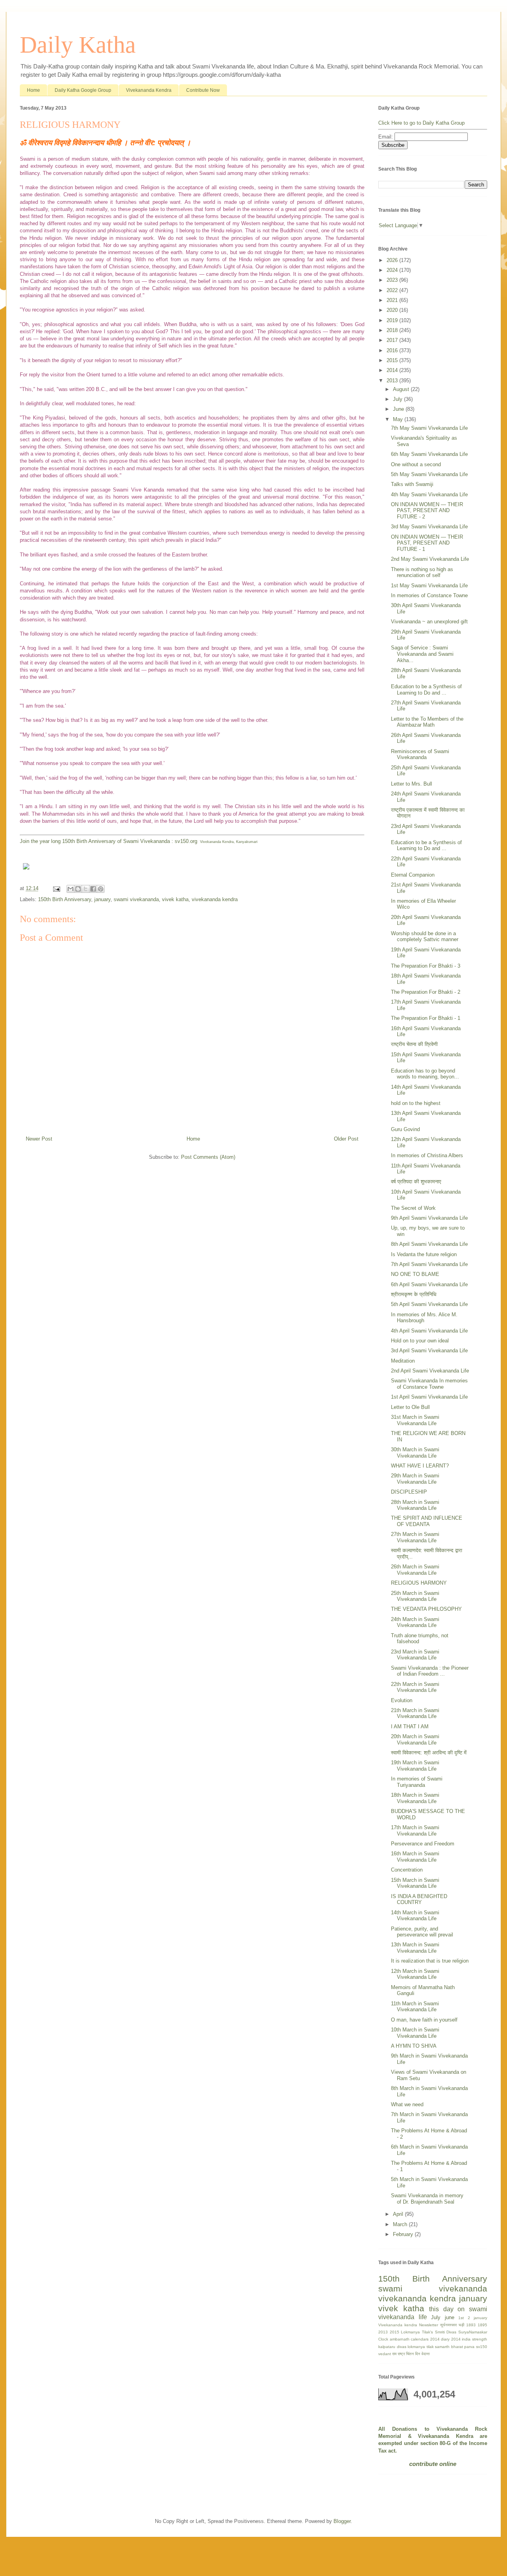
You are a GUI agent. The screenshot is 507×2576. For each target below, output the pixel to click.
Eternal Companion (413, 875)
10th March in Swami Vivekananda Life (415, 2033)
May (399, 419)
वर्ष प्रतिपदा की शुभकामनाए (416, 1182)
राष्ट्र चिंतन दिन (409, 2354)
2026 (393, 260)
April (399, 2214)
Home (33, 90)
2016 (393, 350)
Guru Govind (405, 1129)
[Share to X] (86, 889)
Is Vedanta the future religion (424, 1254)
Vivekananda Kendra (149, 90)
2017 (393, 340)
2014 (393, 370)
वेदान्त (426, 2354)
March (401, 2224)
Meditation (403, 1361)
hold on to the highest (416, 1103)
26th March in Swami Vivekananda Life (415, 1570)
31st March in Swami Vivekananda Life (415, 1420)
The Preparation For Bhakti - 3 (426, 966)
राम (394, 2354)
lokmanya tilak (421, 2347)
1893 (471, 2325)
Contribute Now (203, 90)
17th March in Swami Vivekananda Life (415, 1831)
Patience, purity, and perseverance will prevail (422, 1932)
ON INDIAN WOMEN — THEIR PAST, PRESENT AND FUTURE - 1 (427, 543)
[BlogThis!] (78, 889)
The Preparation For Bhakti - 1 (426, 1018)
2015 (393, 360)
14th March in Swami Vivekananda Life (415, 1916)
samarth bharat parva (455, 2347)
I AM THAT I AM (410, 1727)
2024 (393, 270)
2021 (393, 300)
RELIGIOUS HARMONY (419, 1583)
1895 (482, 2325)
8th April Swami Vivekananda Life (429, 1244)
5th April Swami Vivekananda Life (429, 1304)
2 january (478, 2318)
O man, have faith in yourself (424, 2020)
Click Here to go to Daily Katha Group (421, 123)
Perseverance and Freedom (423, 1844)
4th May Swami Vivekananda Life (429, 495)
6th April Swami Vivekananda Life (429, 1284)
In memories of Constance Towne (429, 595)
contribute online (433, 2464)
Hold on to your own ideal (420, 1341)
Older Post (346, 1139)
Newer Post (39, 1139)
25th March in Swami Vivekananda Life (415, 1596)
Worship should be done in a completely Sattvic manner (425, 937)
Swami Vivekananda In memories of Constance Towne (429, 1384)
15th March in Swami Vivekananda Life (415, 1883)
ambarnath (400, 2339)
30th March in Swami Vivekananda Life (415, 1453)
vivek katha (175, 899)
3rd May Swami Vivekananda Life (429, 527)
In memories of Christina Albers (427, 1155)
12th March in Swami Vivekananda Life (415, 1974)
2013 (393, 381)
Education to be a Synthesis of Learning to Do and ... (426, 690)
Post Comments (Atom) (208, 1157)
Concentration (407, 1870)
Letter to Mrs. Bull (412, 784)
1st (461, 2318)
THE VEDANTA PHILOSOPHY (426, 1609)
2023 (393, 280)
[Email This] (71, 889)
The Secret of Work (413, 1208)
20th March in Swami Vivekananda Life (415, 1740)
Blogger (342, 2521)
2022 (393, 290)
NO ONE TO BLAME (415, 1274)
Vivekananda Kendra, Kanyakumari (229, 842)
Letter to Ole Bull (410, 1407)
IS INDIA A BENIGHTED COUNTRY (419, 1899)
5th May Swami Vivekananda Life (429, 474)
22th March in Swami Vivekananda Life (415, 1687)
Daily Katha (78, 45)
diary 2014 (451, 2339)
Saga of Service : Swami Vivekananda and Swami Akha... (422, 654)
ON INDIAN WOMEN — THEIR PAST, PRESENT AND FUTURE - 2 (427, 511)
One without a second (416, 464)
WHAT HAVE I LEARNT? (420, 1466)
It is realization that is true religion (430, 1961)
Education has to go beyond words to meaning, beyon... (425, 1074)
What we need (407, 2104)
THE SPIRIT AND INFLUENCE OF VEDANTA (427, 1521)
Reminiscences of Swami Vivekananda (420, 755)
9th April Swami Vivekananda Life (429, 1218)
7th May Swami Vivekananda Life (429, 428)
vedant (385, 2354)
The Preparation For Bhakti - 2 (426, 992)
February (404, 2234)
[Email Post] (56, 888)
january (102, 899)
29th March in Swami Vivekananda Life (415, 1479)
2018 (393, 330)
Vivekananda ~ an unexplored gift (429, 622)
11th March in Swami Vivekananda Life (415, 2007)
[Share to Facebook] (93, 889)
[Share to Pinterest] (101, 889)
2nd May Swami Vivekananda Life (430, 559)
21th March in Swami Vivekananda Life (415, 1713)
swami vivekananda (136, 899)
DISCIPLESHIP (409, 1492)
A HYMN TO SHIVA (414, 2046)
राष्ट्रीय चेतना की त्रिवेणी (414, 1044)
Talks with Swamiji (412, 484)
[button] (192, 867)
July (398, 399)
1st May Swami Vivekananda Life (429, 586)
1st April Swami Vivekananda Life (429, 1397)
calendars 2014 (425, 2339)
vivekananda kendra (215, 899)
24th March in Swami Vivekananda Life (415, 1622)
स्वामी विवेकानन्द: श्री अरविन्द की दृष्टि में (429, 1753)
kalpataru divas (392, 2347)
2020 (393, 310)
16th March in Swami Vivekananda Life (415, 1857)
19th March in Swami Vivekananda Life (415, 1766)
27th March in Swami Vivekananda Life (415, 1537)
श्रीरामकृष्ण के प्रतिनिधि (414, 1294)
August (402, 389)
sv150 (482, 2347)
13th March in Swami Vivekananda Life (415, 1948)
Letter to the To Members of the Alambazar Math (427, 722)
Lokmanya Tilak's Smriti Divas (429, 2332)
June (399, 409)
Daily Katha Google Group (83, 90)
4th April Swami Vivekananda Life (429, 1331)
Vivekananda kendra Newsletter (408, 2325)
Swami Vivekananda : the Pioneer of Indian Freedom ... (430, 1671)
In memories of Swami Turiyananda (417, 1782)
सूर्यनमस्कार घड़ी (452, 2325)
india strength (475, 2339)
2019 (393, 320)
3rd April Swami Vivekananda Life (429, 1351)
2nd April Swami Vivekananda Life (430, 1371)
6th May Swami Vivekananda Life (429, 454)
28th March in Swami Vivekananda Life (415, 1505)
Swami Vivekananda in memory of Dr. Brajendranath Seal (427, 2199)
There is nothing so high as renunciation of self (422, 572)
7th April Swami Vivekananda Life (429, 1264)
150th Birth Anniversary (65, 899)
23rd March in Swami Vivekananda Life (415, 1655)
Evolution (402, 1700)
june (450, 2317)
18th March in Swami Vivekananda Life (415, 1798)
